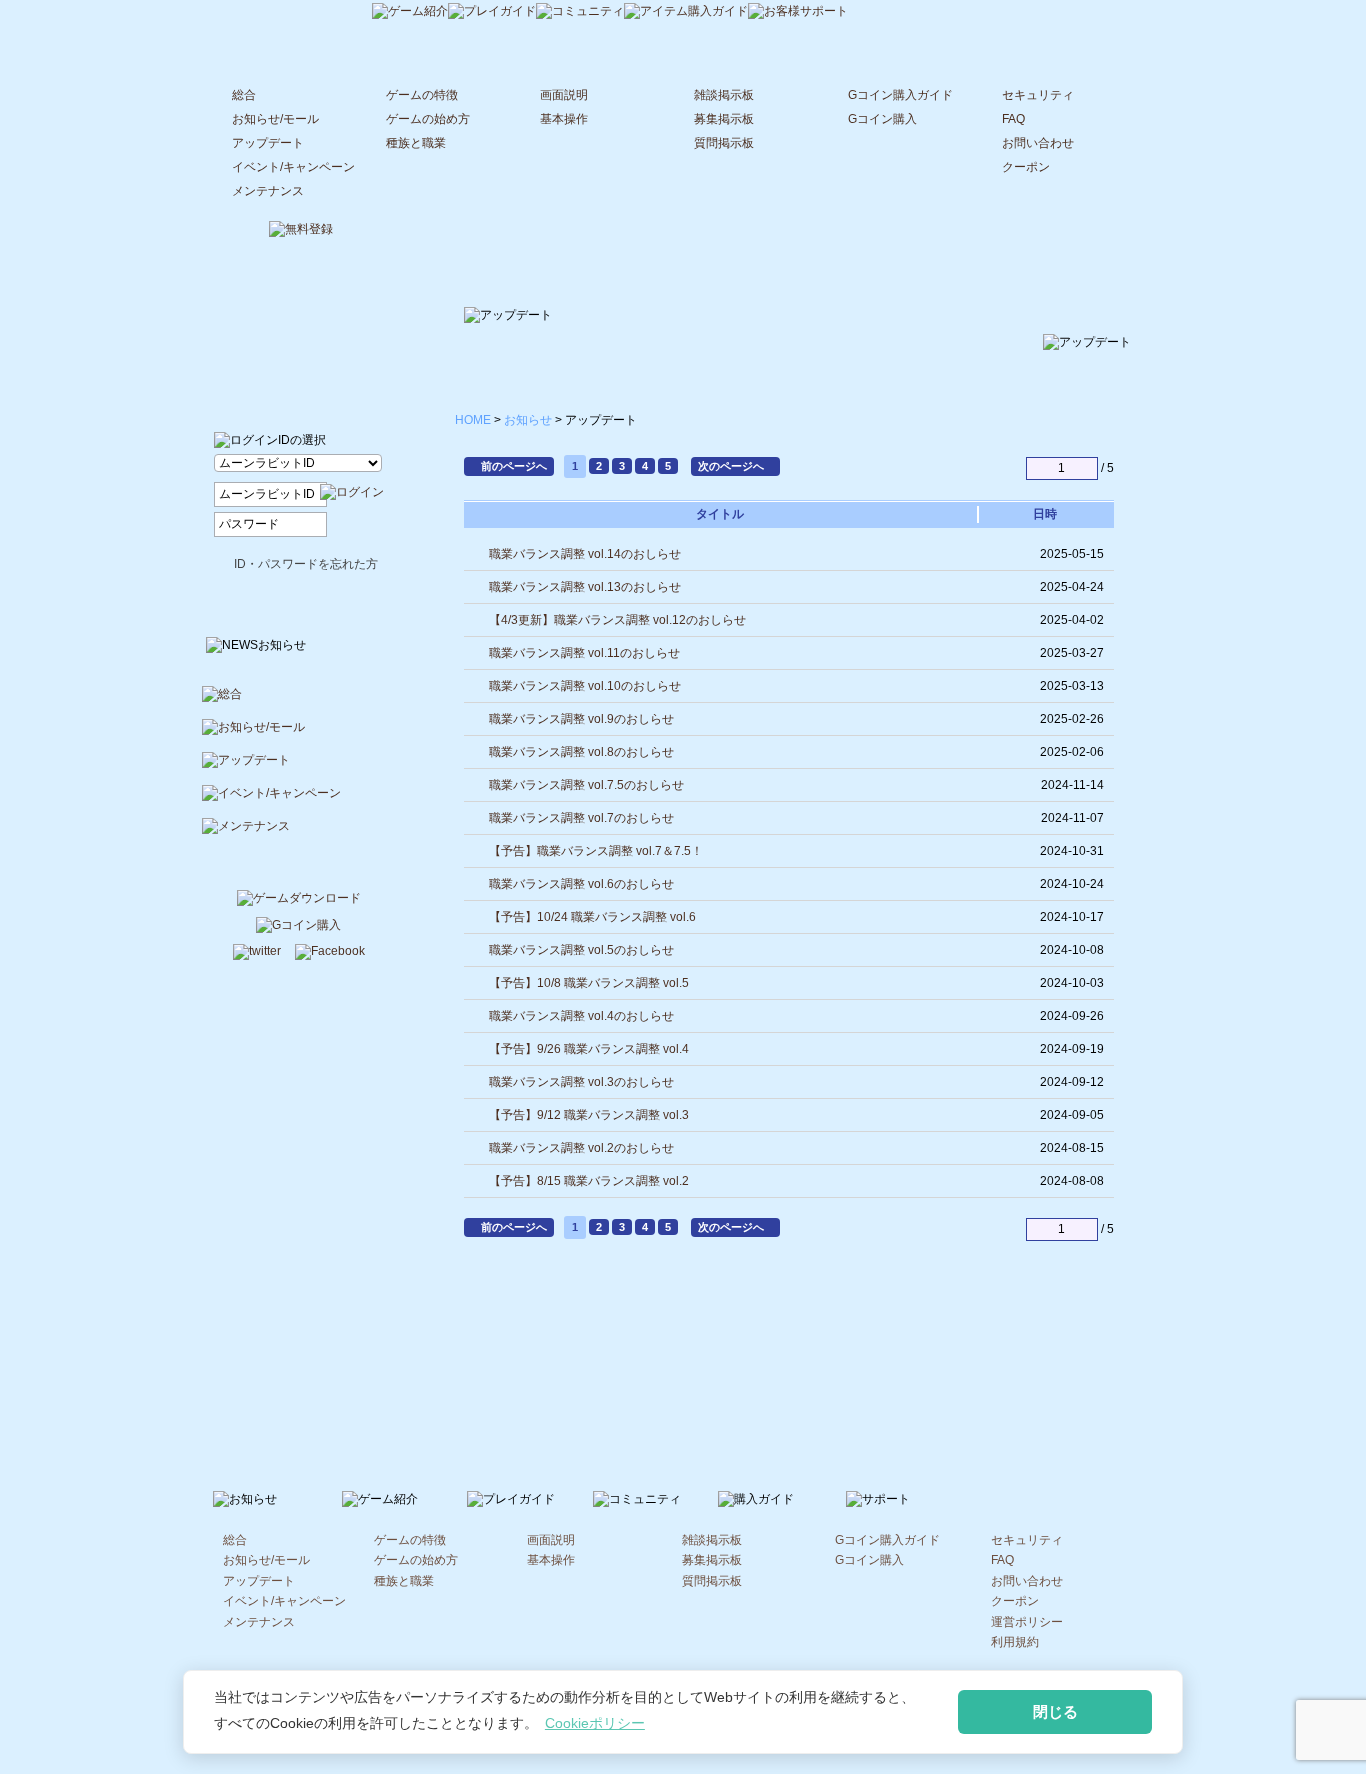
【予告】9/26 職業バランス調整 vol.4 (589, 1049)
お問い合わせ (1038, 143)
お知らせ (528, 420)
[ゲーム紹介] (410, 13)
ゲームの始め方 (428, 119)
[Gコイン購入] (298, 927)
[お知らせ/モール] (299, 735)
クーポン (1026, 167)
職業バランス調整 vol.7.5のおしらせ (586, 785)
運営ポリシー (1027, 1622)
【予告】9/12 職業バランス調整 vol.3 (589, 1115)
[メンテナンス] (299, 834)
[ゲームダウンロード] (299, 900)
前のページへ (514, 466)
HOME (473, 420)
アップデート (268, 143)
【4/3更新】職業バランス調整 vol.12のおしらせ (617, 620)
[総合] (299, 702)
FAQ (1013, 119)
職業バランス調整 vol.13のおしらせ (585, 587)
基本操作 (564, 119)
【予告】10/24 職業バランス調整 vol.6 (592, 917)
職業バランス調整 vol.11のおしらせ (584, 653)
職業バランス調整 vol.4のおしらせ (581, 1016)
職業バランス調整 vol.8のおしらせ (581, 752)
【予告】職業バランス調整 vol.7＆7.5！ (596, 851)
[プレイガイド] (492, 13)
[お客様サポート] (798, 13)
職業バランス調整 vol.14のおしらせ (585, 554)
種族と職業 (416, 143)
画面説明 (564, 95)
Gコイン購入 (882, 119)
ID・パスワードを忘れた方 (306, 564)
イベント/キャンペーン (293, 167)
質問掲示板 (724, 143)
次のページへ (731, 466)
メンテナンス (268, 191)
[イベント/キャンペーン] (299, 801)
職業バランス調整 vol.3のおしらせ (581, 1082)
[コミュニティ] (580, 13)
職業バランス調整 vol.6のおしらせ (581, 884)
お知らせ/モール (275, 119)
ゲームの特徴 (422, 95)
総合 (244, 95)
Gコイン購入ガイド (900, 95)
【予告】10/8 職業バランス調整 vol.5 (589, 983)
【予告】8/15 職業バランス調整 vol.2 (589, 1181)
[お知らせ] (296, 11)
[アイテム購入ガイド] (686, 13)
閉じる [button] (1055, 1711)
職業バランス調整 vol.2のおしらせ (581, 1148)
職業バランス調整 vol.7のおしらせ (581, 818)
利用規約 (1015, 1642)
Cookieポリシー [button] (595, 1723)
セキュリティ (1038, 95)
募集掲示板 (724, 119)
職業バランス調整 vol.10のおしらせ (585, 686)
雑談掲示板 (724, 95)
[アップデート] (299, 768)
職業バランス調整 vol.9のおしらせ (581, 719)
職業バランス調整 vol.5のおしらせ (581, 950)
